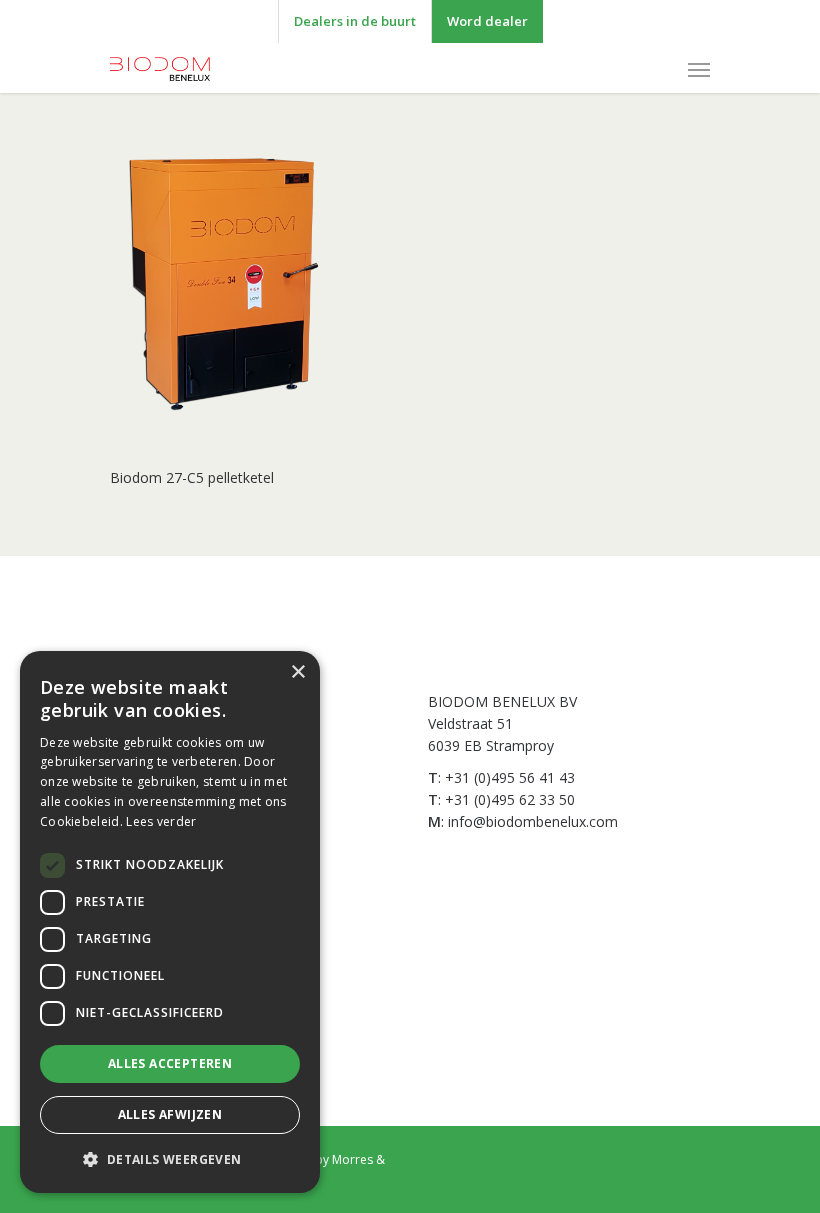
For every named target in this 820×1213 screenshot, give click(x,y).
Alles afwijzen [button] (170, 1114)
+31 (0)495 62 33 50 (510, 799)
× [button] (297, 672)
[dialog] (170, 922)
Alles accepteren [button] (170, 1063)
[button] (170, 1160)
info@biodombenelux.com (533, 821)
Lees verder (161, 821)
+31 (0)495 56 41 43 (510, 777)
